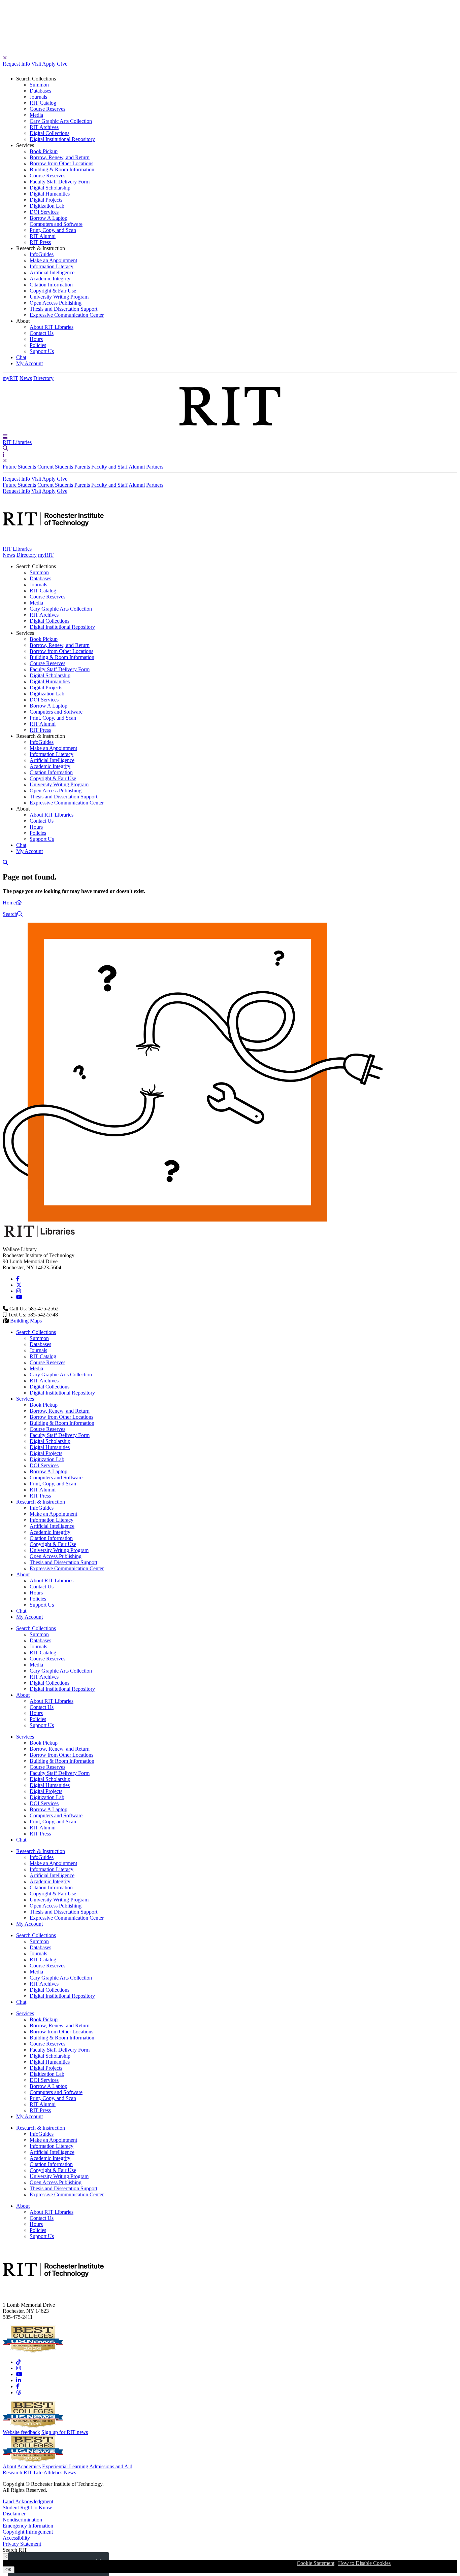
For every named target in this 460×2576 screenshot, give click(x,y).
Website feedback (21, 2432)
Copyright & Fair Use (53, 291)
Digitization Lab (47, 206)
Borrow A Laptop (48, 218)
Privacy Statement (22, 2544)
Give (62, 64)
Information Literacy (52, 266)
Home (9, 903)
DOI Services (44, 212)
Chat (21, 357)
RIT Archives (44, 127)
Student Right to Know (27, 2508)
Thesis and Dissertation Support (63, 309)
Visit (36, 64)
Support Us (42, 351)
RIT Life (33, 2472)
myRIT (10, 378)
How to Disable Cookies (364, 2563)
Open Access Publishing (56, 303)
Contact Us (42, 333)
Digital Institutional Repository (62, 139)
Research (12, 2472)
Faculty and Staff (109, 467)
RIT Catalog (43, 103)
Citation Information (51, 285)
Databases (40, 91)
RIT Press (40, 242)
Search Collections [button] (36, 79)
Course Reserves (47, 109)
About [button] (23, 321)
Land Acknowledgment (28, 2501)
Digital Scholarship (50, 188)
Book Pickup (44, 151)
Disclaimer (14, 2514)
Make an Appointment (53, 260)
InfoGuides (42, 254)
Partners (155, 467)
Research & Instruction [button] (41, 248)
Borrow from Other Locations (61, 163)
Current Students (55, 467)
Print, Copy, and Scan (53, 230)
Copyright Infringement (28, 2532)
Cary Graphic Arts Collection (61, 121)
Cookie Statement (316, 2563)
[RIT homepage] (53, 543)
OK (9, 2570)
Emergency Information (28, 2526)
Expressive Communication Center (67, 315)
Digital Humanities (50, 194)
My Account (29, 363)
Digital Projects (46, 200)
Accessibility (16, 2538)
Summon (39, 85)
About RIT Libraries (52, 327)
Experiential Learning (65, 2466)
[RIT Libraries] (40, 1238)
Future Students (19, 467)
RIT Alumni (43, 236)
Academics (29, 2466)
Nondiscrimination (22, 2520)
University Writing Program (59, 297)
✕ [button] (5, 58)
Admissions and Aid (111, 2466)
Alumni (137, 467)
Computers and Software (56, 224)
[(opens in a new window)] (18, 1279)
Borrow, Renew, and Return (60, 157)
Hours (36, 339)
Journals (38, 97)
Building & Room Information (62, 169)
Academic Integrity (50, 279)
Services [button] (25, 145)
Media (36, 115)
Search (10, 914)
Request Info (16, 64)
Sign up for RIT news (65, 2432)
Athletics (53, 2472)
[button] (5, 436)
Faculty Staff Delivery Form (60, 182)
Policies (38, 345)
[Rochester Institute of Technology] (230, 430)
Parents (82, 467)
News (26, 378)
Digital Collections (50, 133)
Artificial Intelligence (52, 272)
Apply (49, 64)
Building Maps (25, 1321)
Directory (43, 378)
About (9, 2466)
